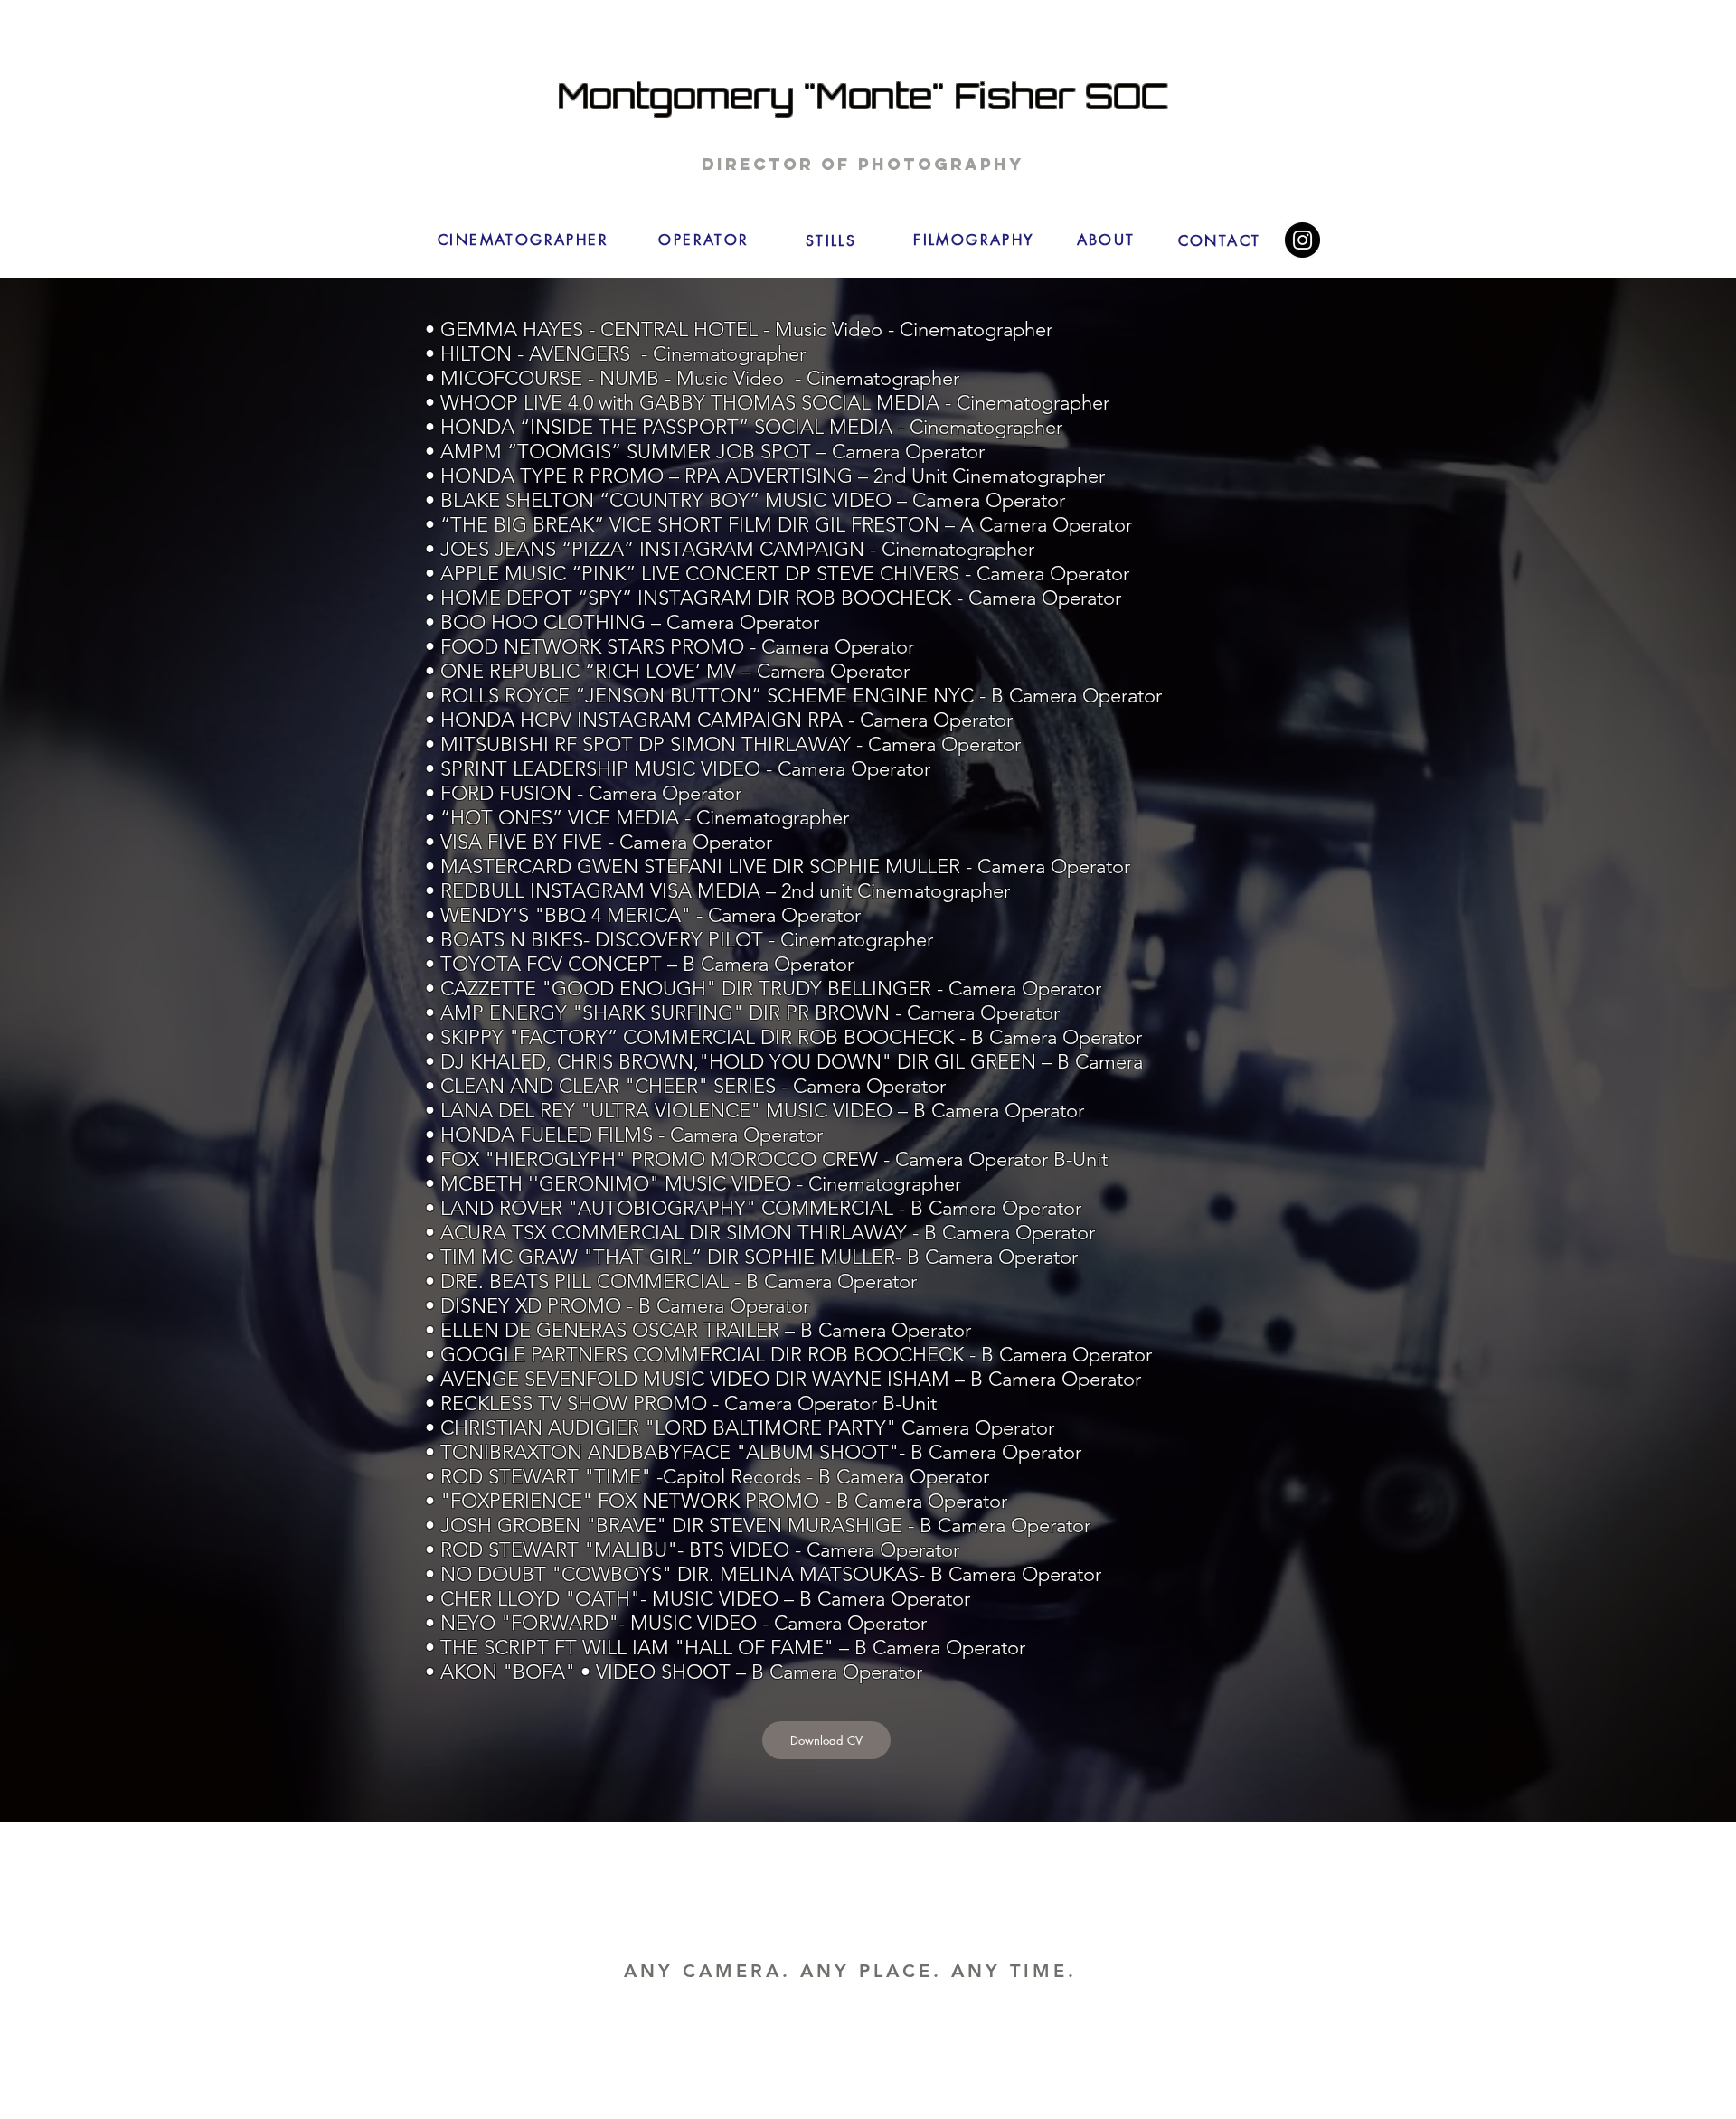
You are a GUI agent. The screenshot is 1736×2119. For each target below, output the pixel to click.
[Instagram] (1302, 240)
